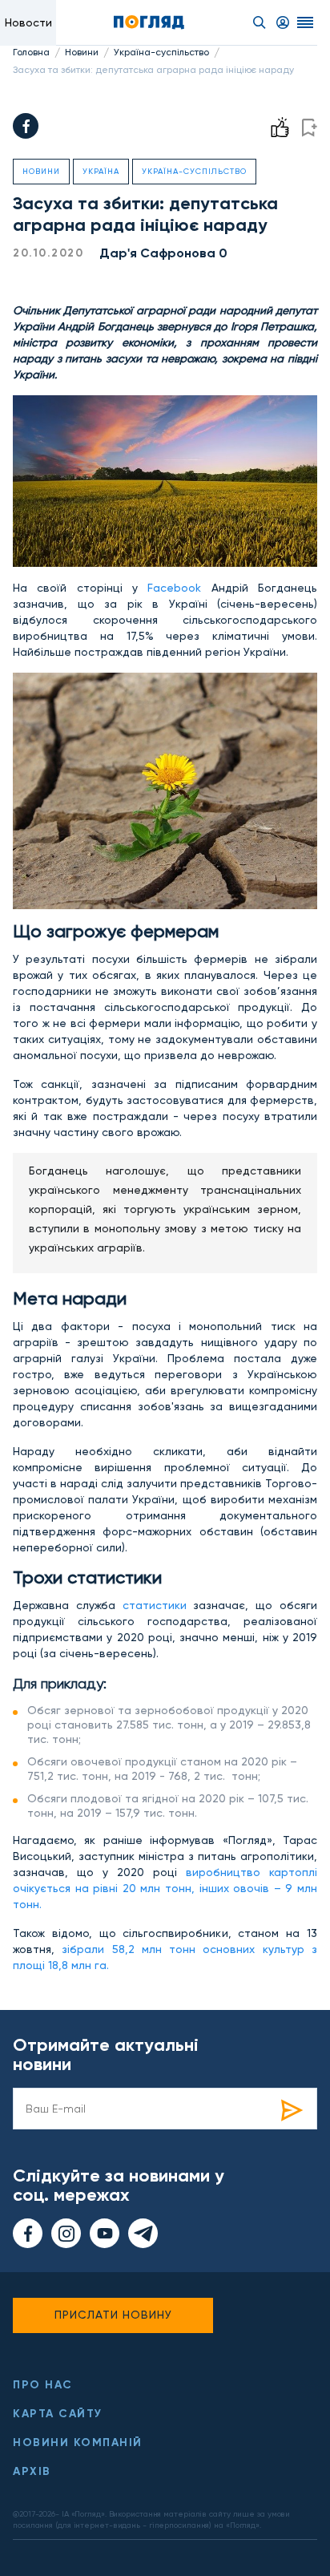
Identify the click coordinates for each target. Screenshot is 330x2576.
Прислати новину (113, 2315)
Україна (101, 171)
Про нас (43, 2385)
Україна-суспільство (161, 52)
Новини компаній (78, 2443)
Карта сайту (58, 2414)
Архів (32, 2471)
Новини (82, 52)
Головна (31, 52)
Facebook (174, 588)
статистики (158, 1605)
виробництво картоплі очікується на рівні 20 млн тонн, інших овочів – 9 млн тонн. (165, 1888)
